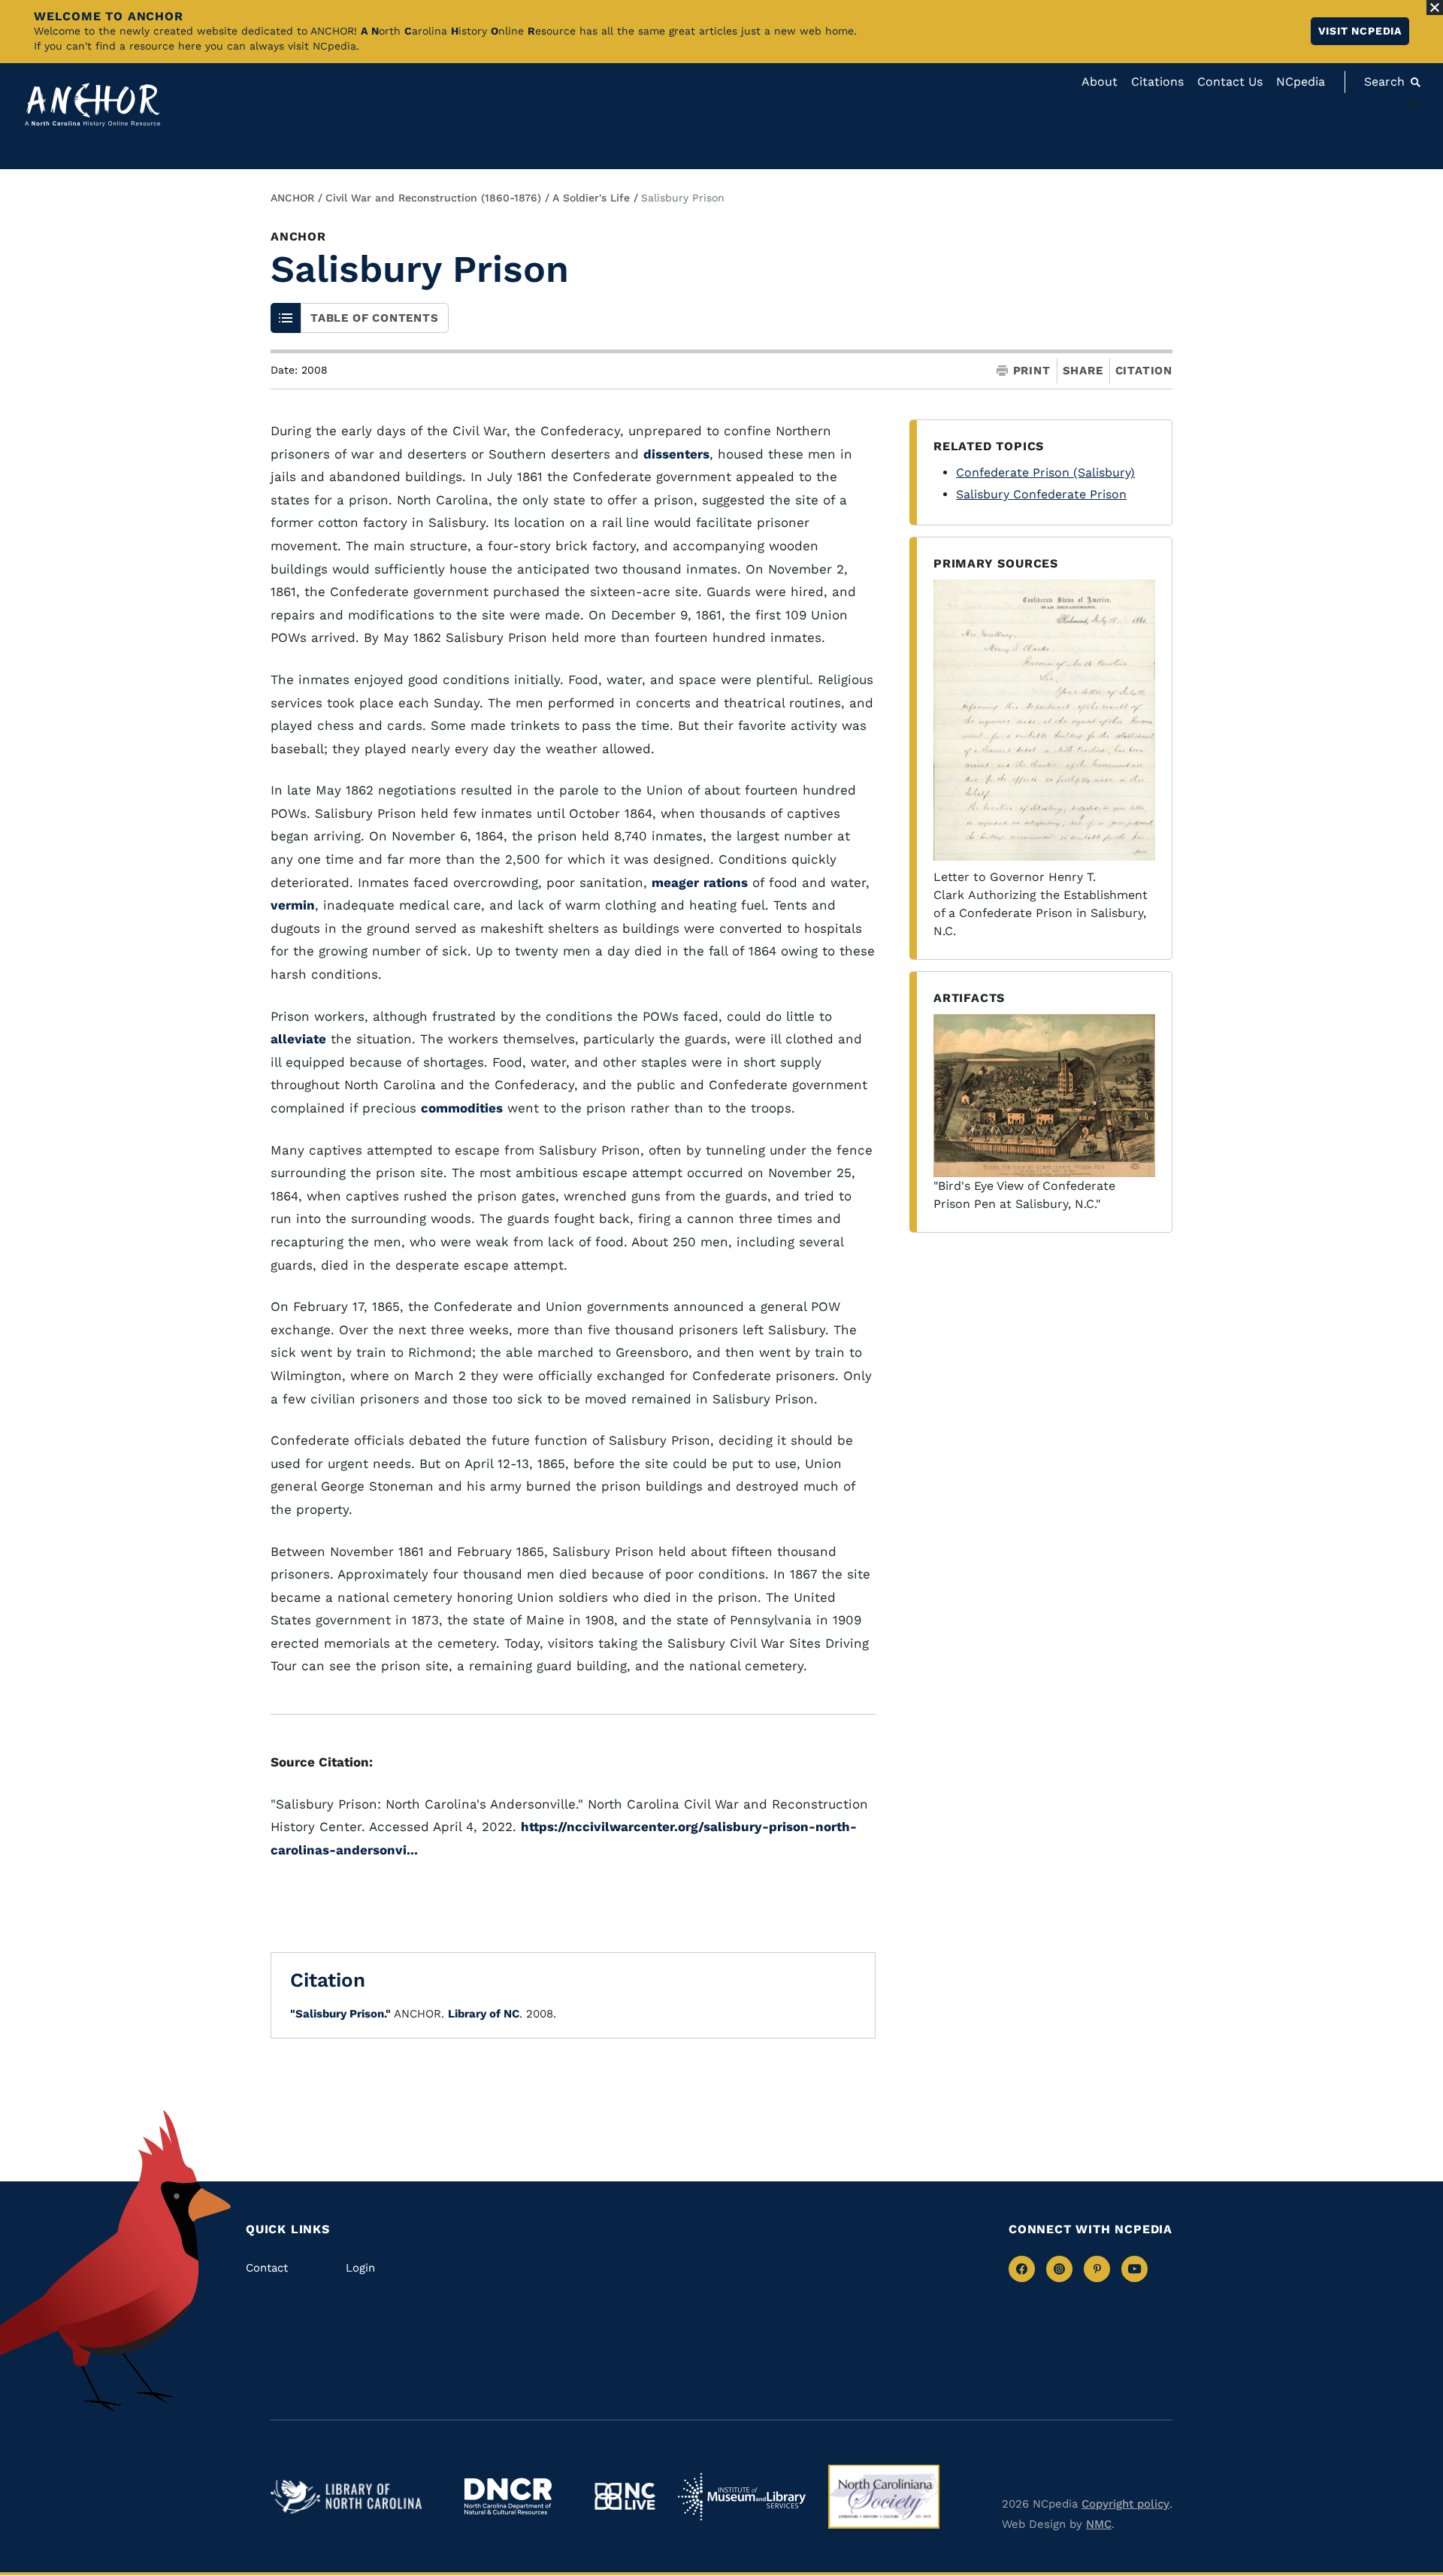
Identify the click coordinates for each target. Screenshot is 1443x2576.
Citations (1157, 82)
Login (360, 2268)
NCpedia (1301, 82)
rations (726, 882)
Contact (267, 2268)
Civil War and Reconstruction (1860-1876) (433, 198)
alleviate (298, 1039)
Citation (1144, 371)
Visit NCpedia (1360, 31)
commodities (462, 1108)
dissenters (676, 454)
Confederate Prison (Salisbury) (1045, 472)
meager (675, 882)
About (1100, 82)
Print (1032, 371)
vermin (293, 905)
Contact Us (1230, 82)
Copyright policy (1125, 2504)
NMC (1099, 2524)
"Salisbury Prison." (340, 2014)
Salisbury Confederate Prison (1041, 494)
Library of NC (484, 2014)
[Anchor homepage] (92, 105)
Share (1083, 371)
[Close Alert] (1435, 8)
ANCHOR (292, 198)
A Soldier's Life (591, 198)
